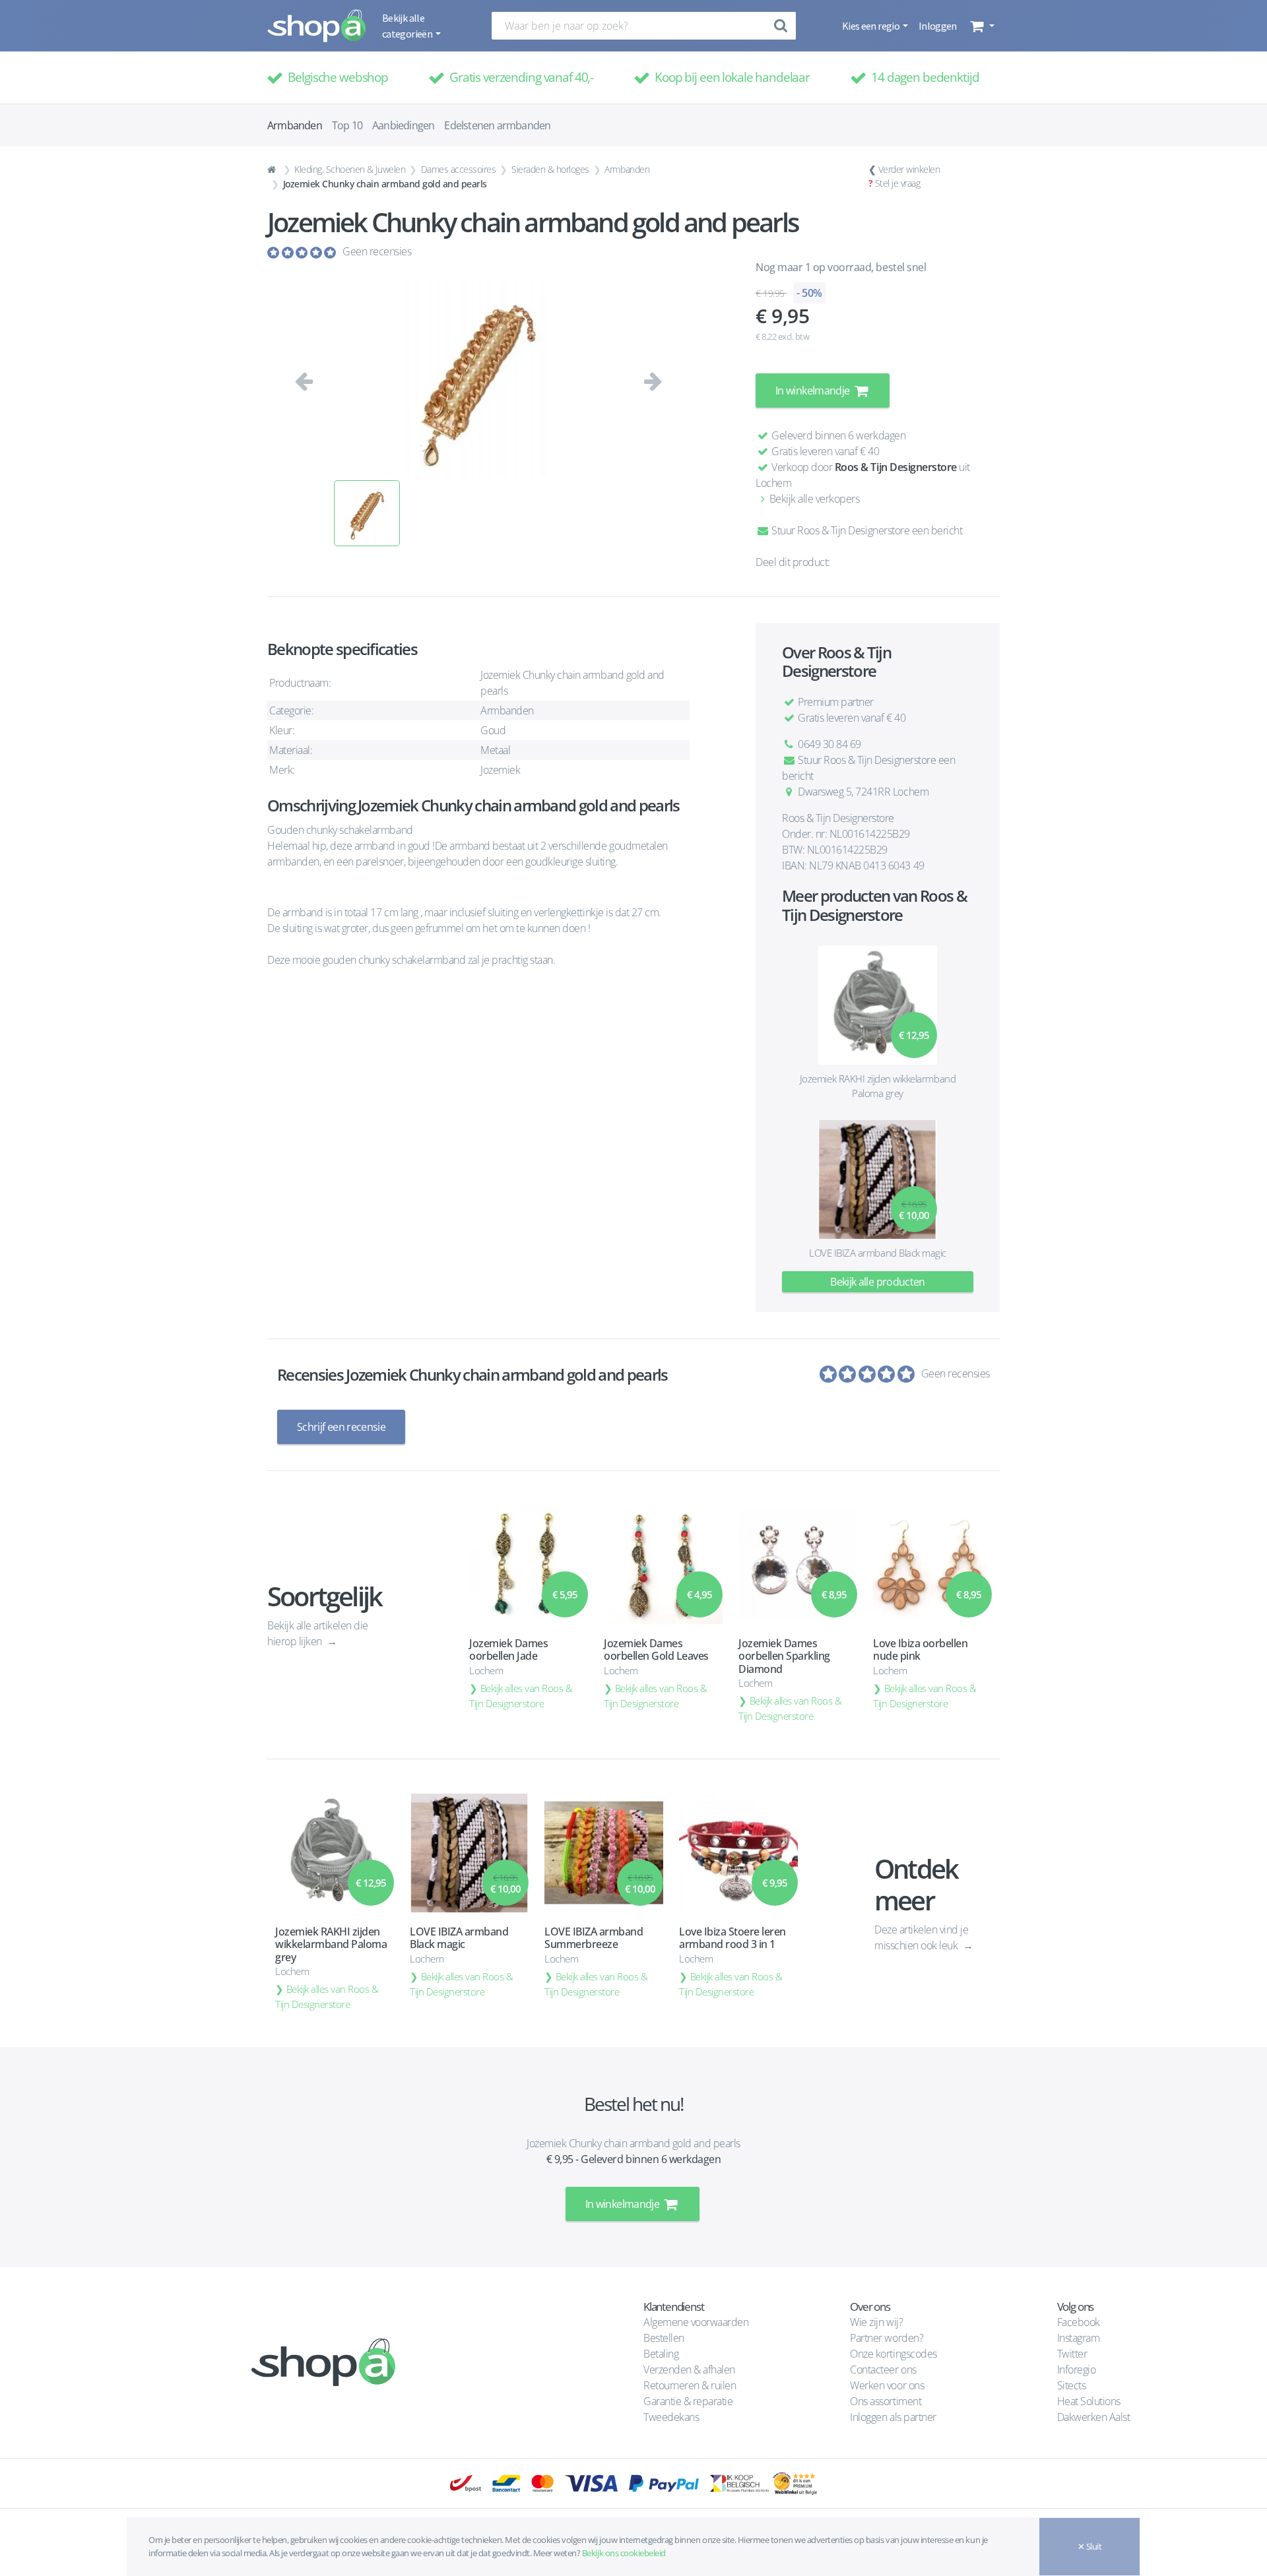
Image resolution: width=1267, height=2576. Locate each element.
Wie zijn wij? (876, 2322)
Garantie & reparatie (688, 2401)
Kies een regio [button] (871, 26)
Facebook (1079, 2322)
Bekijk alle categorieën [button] (408, 26)
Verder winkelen (909, 169)
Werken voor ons (887, 2385)
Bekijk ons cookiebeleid (624, 2553)
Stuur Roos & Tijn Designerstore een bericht (866, 530)
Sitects (1073, 2385)
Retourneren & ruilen (690, 2385)
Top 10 (347, 125)
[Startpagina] (273, 170)
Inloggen (938, 26)
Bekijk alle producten (878, 1282)
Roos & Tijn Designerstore (896, 467)
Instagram (1079, 2338)
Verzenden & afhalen (689, 2370)
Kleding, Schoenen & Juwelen (350, 169)
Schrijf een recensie (341, 1427)
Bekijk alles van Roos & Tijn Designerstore (521, 1696)
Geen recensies (377, 251)
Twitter (1072, 2354)
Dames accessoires (459, 169)
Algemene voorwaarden (696, 2322)
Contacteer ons (883, 2370)
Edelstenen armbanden (497, 125)
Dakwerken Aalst (1095, 2417)
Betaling (661, 2354)
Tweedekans (671, 2417)
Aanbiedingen (403, 125)
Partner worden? (887, 2338)
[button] (981, 26)
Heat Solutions (1090, 2401)
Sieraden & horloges (550, 169)
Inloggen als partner (893, 2417)
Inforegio (1078, 2370)
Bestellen (664, 2338)
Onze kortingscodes (893, 2354)
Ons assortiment (886, 2401)
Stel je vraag (898, 183)
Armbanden (627, 169)
